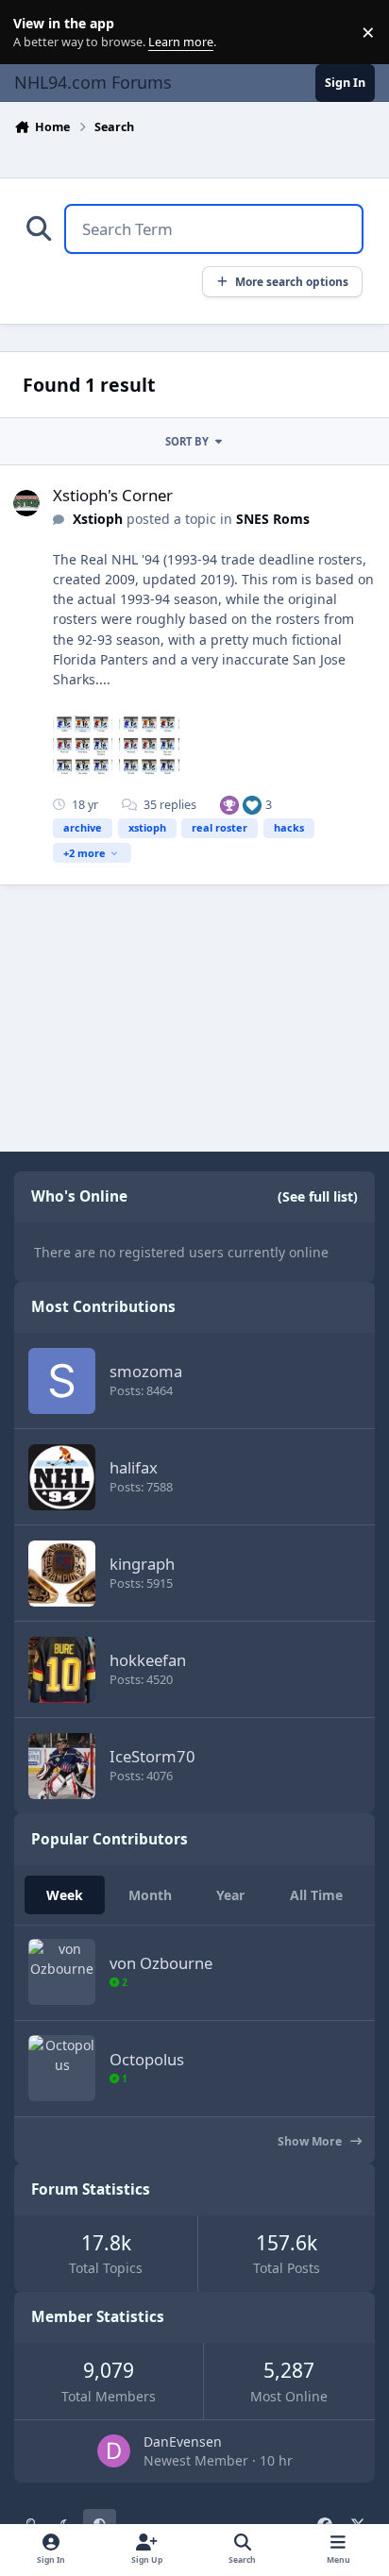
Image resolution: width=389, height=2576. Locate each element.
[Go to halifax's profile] (61, 1477)
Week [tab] (65, 1895)
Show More (311, 2141)
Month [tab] (150, 1895)
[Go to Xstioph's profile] (26, 503)
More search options (292, 281)
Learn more (36, 33)
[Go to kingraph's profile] (61, 1574)
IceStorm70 (152, 1756)
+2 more (85, 853)
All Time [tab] (316, 1895)
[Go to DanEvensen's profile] (114, 2451)
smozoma (146, 1371)
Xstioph (98, 519)
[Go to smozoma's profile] (61, 1381)
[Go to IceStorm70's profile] (61, 1766)
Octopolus (147, 2059)
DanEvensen (183, 2441)
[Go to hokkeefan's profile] (61, 1670)
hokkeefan (148, 1660)
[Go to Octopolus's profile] (61, 2068)
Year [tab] (230, 1895)
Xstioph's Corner (113, 495)
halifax (134, 1467)
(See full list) (318, 1196)
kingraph (142, 1564)
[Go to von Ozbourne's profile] (61, 1972)
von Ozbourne (161, 1963)
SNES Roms (273, 519)
